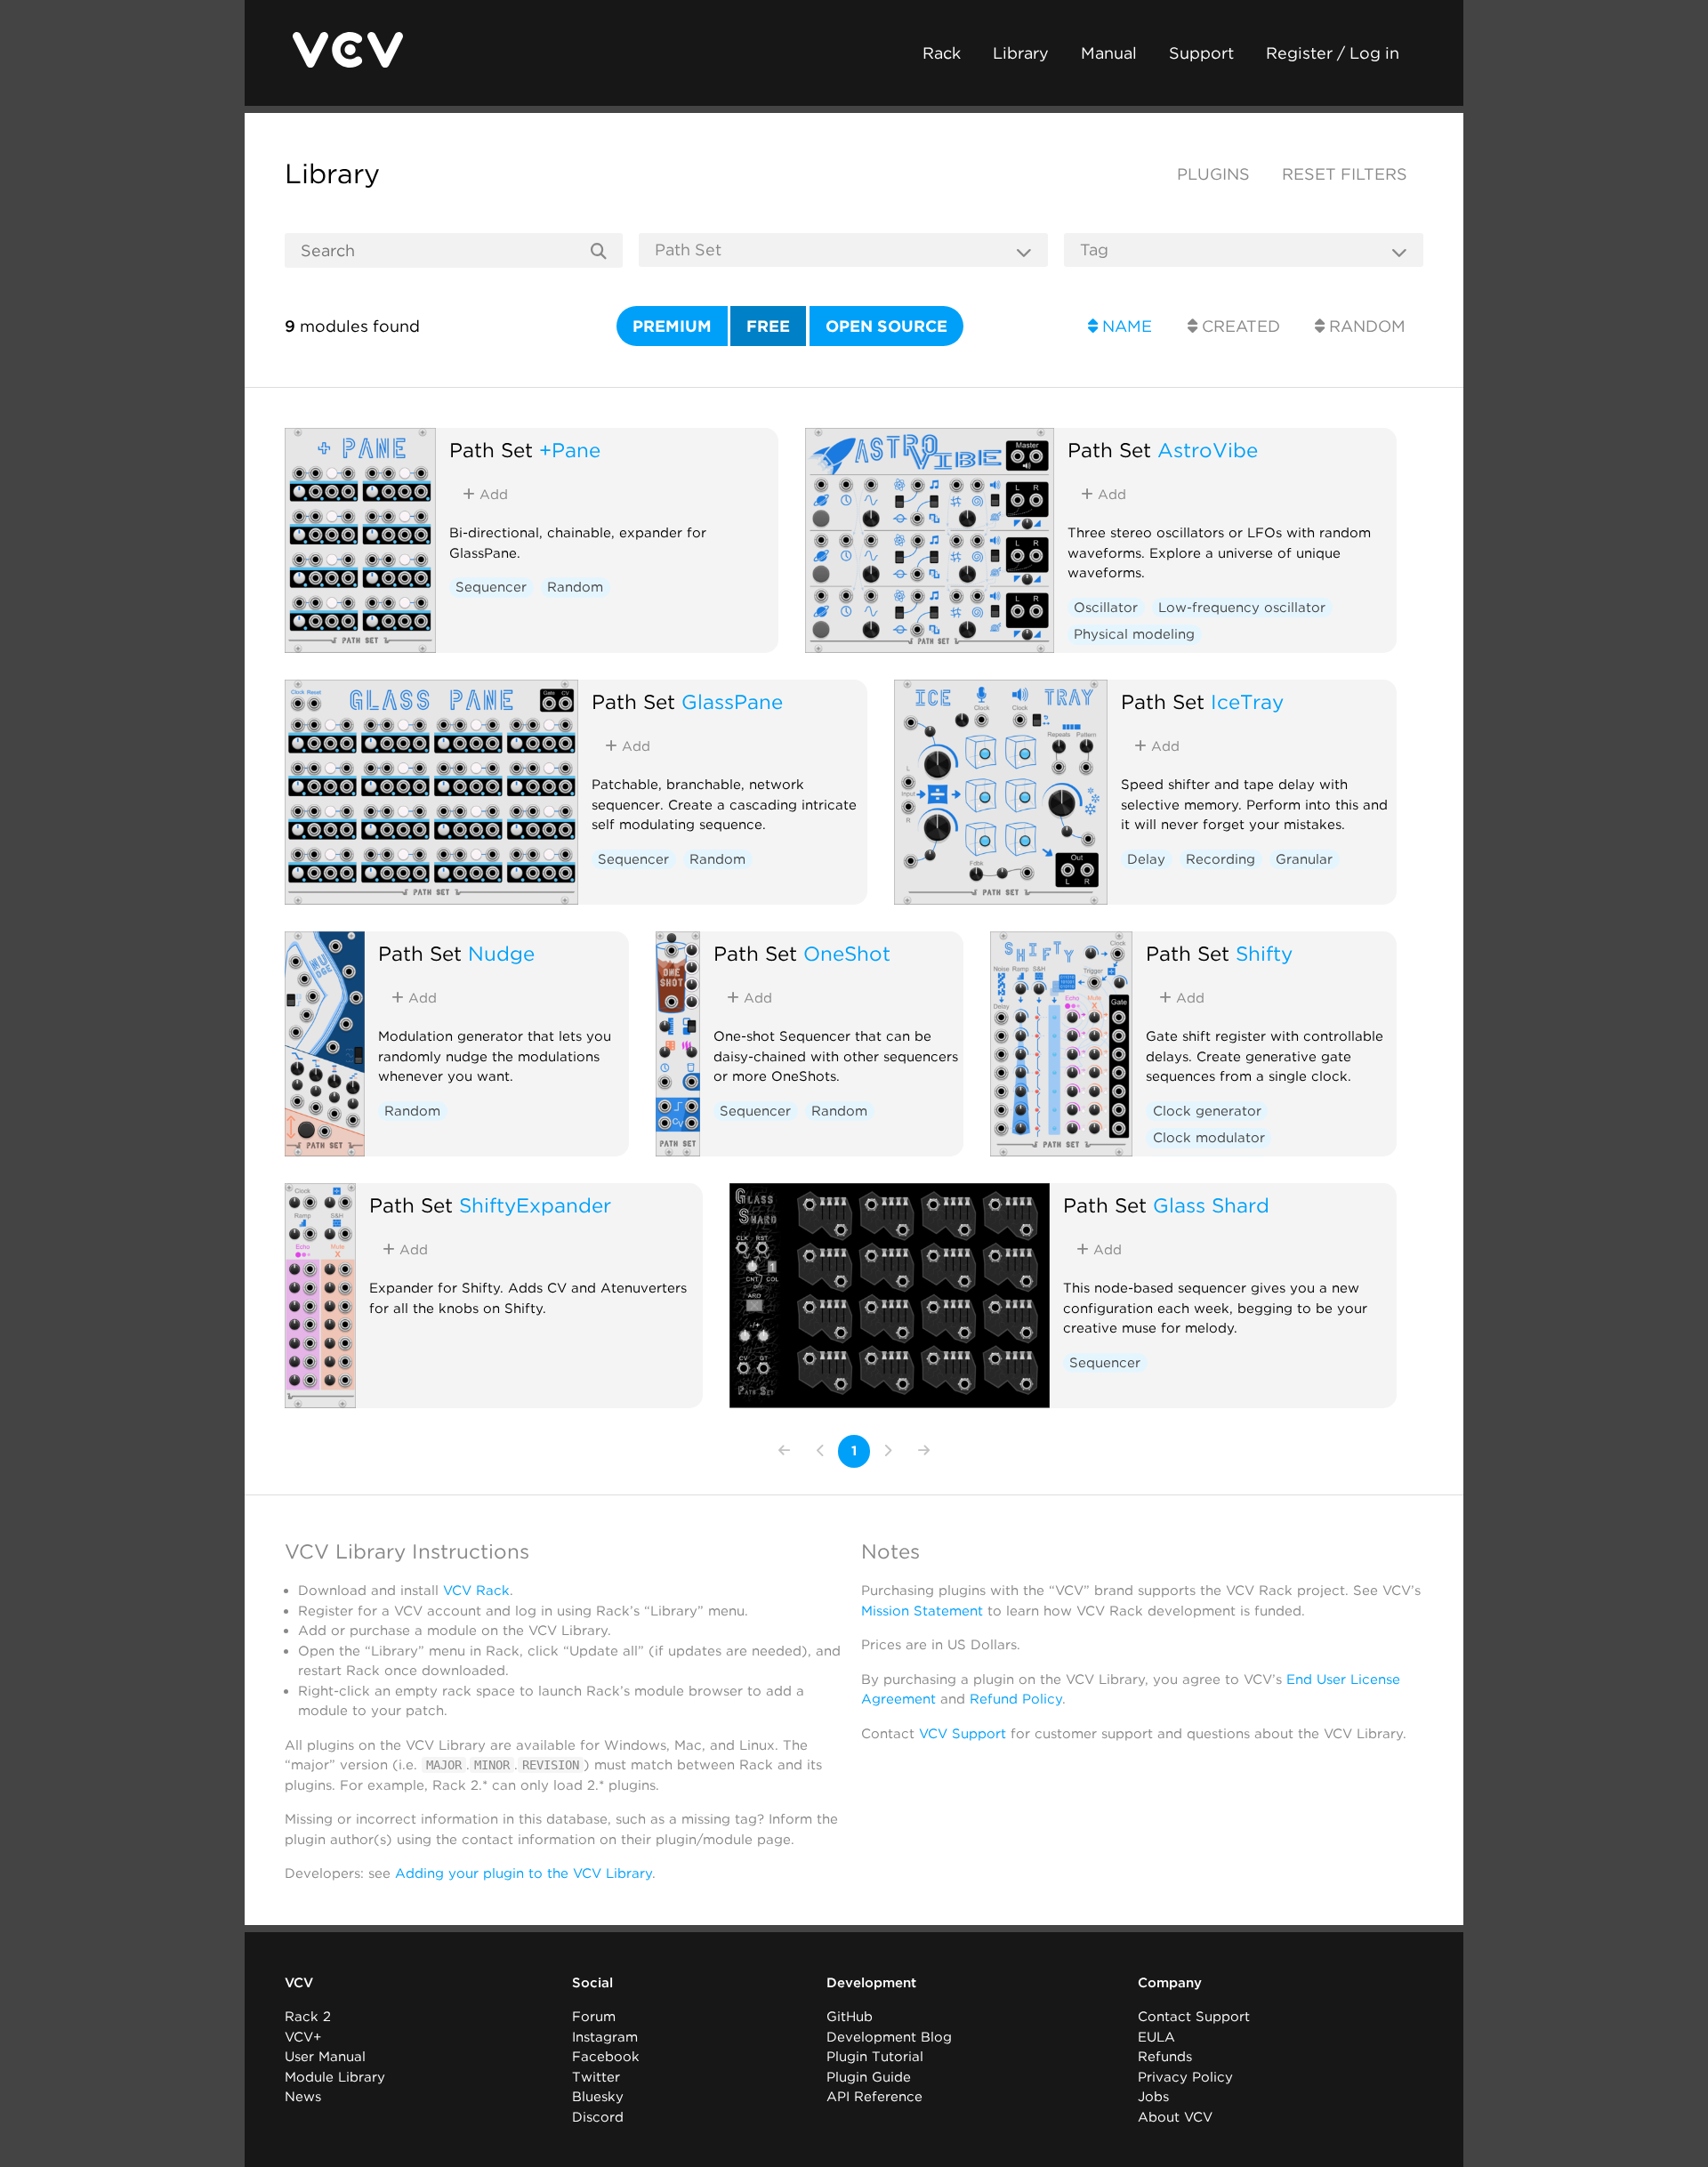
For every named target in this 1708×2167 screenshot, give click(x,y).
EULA (1156, 2037)
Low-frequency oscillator (1242, 608)
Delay (1146, 859)
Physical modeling (1134, 634)
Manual (1109, 53)
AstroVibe (1208, 450)
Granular (1304, 859)
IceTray (1247, 701)
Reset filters (1345, 174)
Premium (672, 326)
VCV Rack (476, 1591)
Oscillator (1106, 608)
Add (491, 495)
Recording (1221, 859)
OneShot (847, 953)
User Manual (325, 2057)
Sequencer (491, 587)
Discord (598, 2117)
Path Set (491, 450)
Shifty (1264, 953)
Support (1201, 53)
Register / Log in (1333, 53)
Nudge (501, 953)
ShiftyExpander (535, 1205)
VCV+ (303, 2037)
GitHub (850, 2017)
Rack (942, 53)
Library (1021, 53)
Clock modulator (1209, 1138)
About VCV (1175, 2117)
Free (768, 326)
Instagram (605, 2037)
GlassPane (732, 701)
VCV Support (963, 1734)
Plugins (1213, 174)
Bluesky (598, 2097)
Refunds (1165, 2057)
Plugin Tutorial (875, 2057)
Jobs (1153, 2097)
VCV (299, 1983)
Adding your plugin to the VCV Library (524, 1873)
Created (1239, 326)
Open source (886, 326)
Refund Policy (1016, 1699)
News (303, 2097)
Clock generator (1207, 1111)
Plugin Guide (869, 2077)
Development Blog (889, 2037)
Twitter (596, 2077)
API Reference (874, 2097)
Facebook (606, 2057)
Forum (594, 2017)
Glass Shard (1211, 1205)
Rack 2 (308, 2017)
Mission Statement (922, 1611)
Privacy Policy (1185, 2077)
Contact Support (1194, 2017)
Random (1365, 326)
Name (1125, 326)
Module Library (335, 2077)
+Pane (570, 450)
